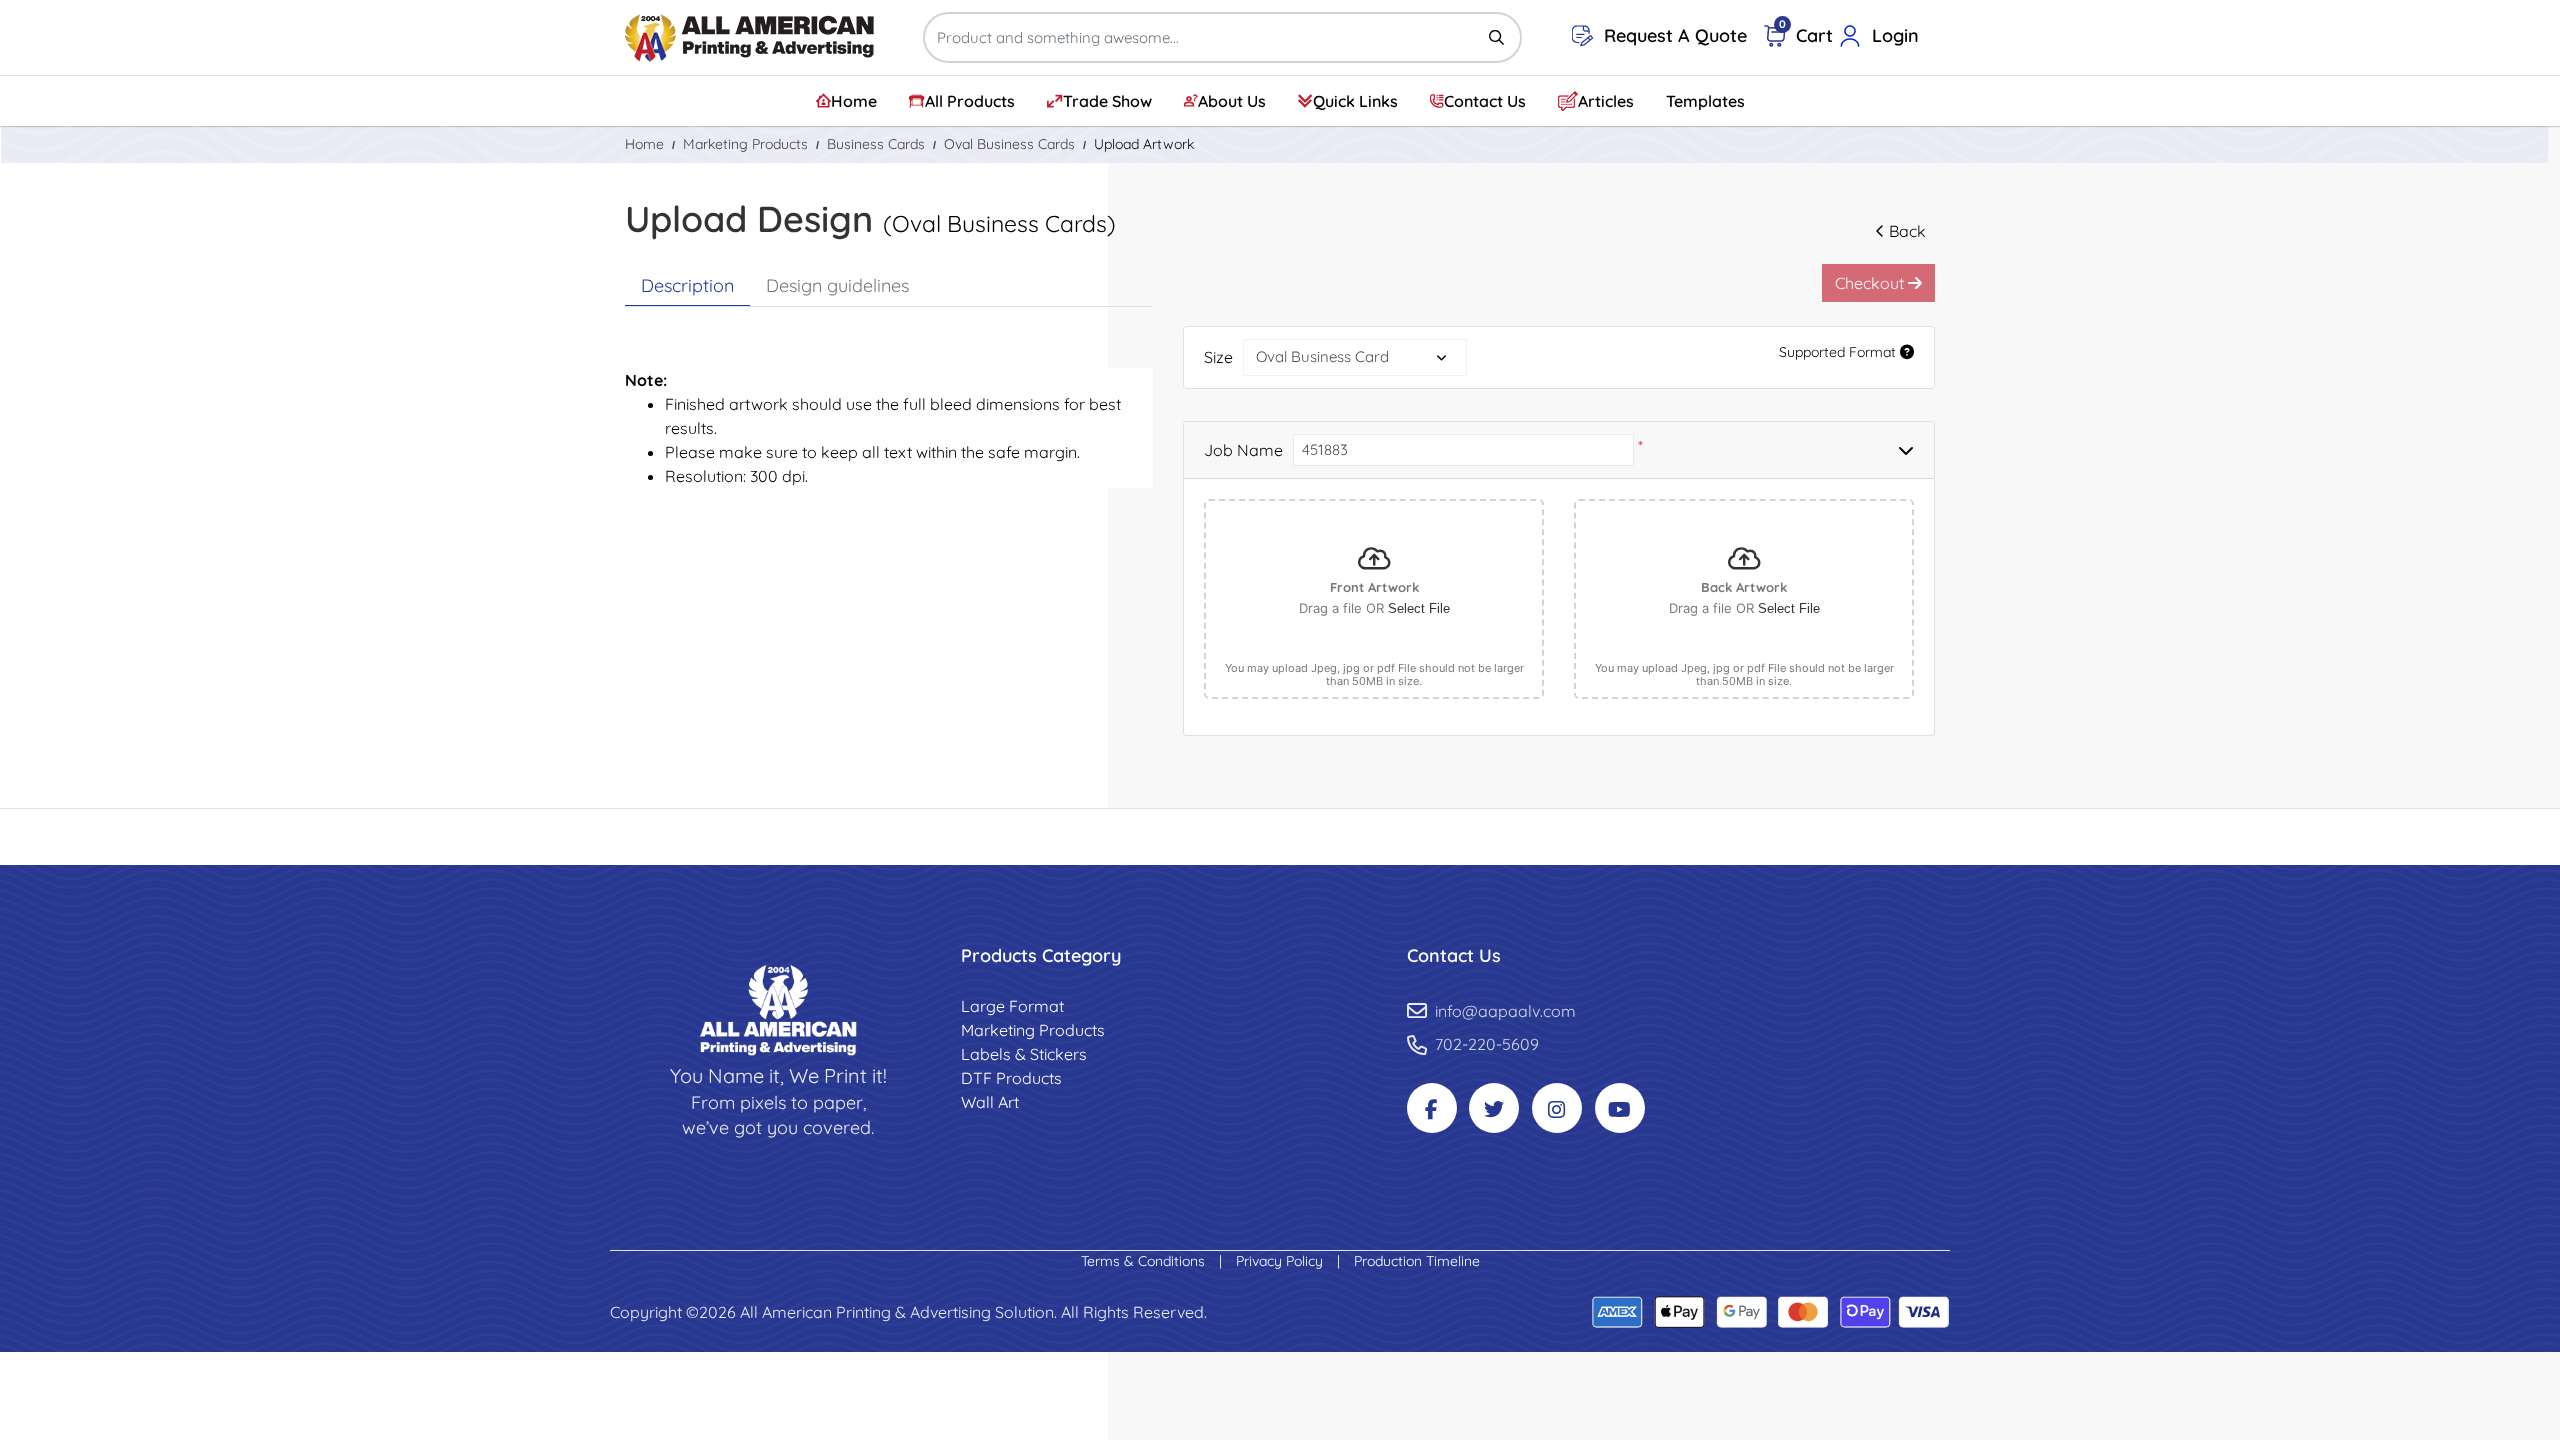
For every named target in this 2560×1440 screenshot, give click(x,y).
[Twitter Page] (1494, 1108)
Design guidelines (837, 285)
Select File (1419, 608)
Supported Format (1839, 352)
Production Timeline (1417, 1261)
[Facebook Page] (1432, 1108)
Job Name (1243, 450)
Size (1218, 357)
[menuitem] (846, 101)
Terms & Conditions (1145, 1261)
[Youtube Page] (1620, 1108)
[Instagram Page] (1557, 1108)
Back (1907, 231)
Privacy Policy (1281, 1261)
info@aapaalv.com (1505, 1011)
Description (687, 285)
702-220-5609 (1487, 1044)
